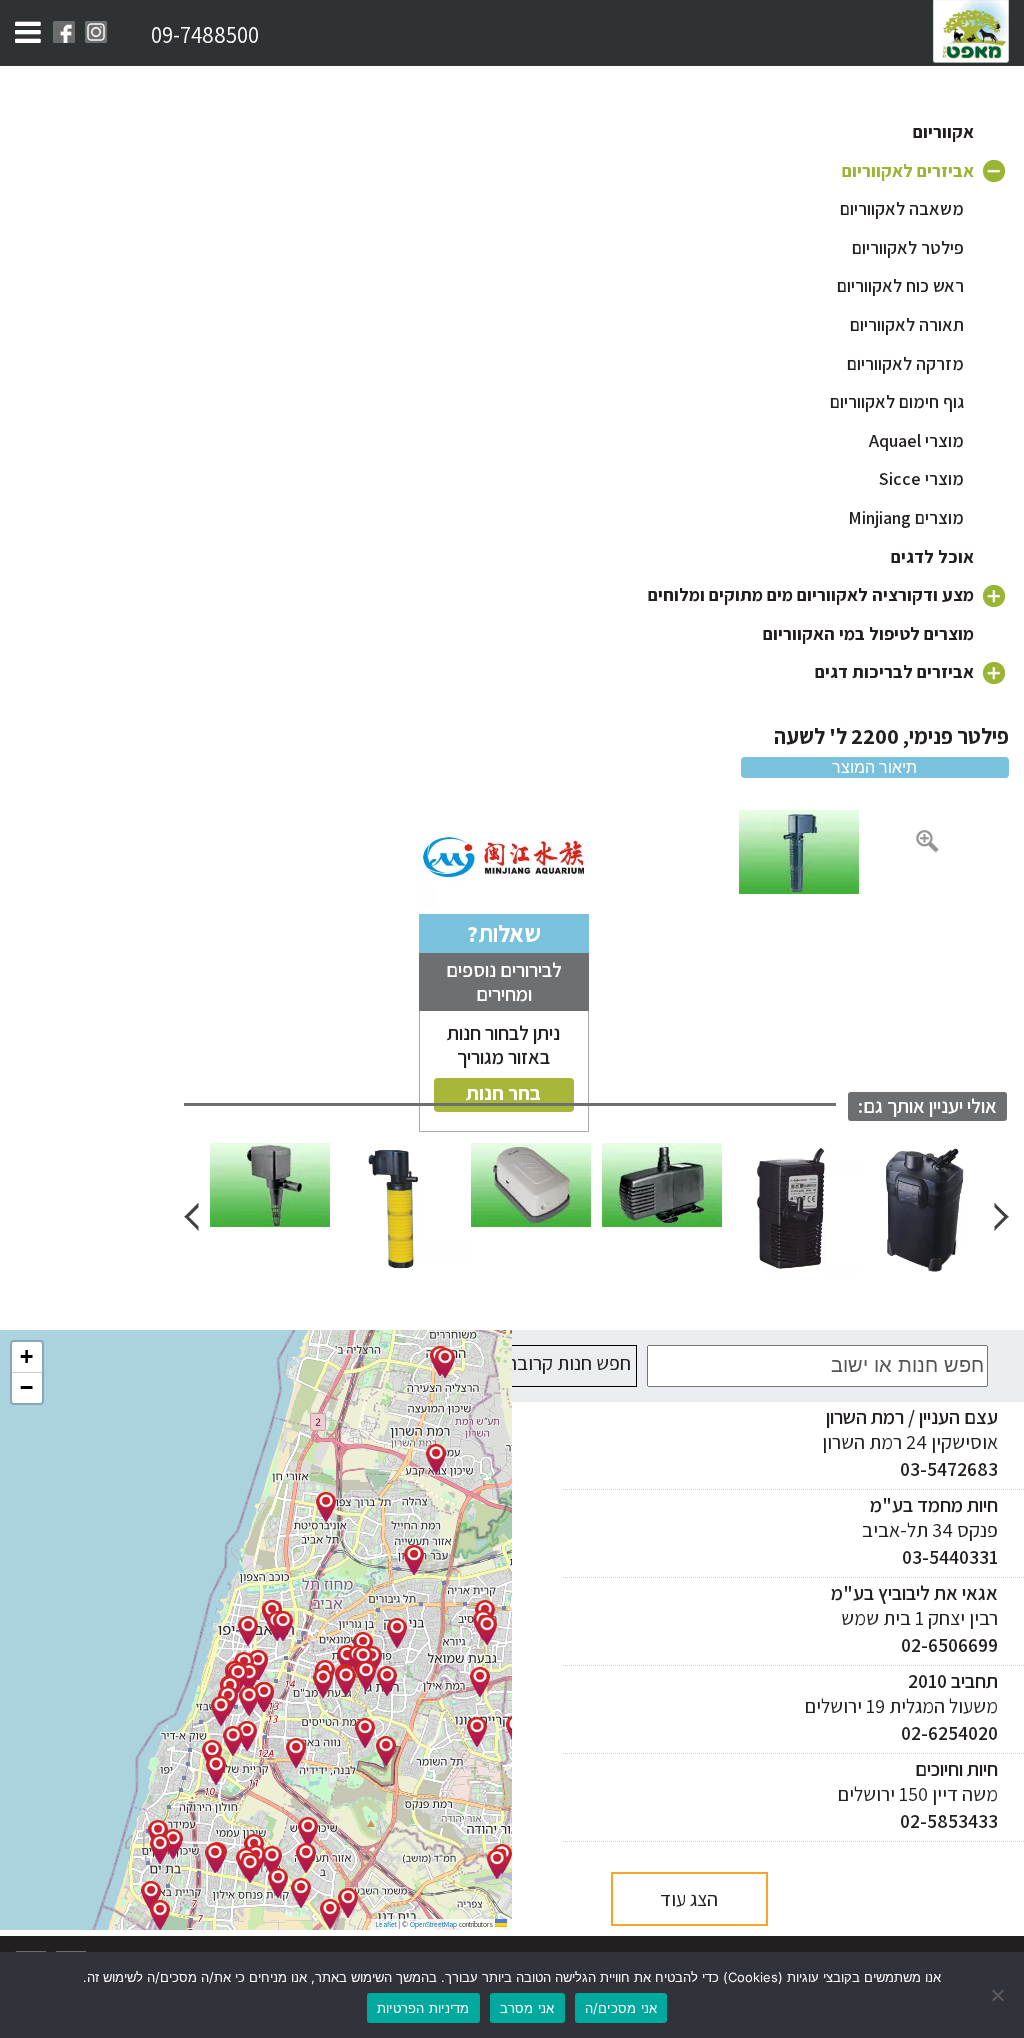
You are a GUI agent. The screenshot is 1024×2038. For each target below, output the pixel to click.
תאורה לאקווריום (907, 324)
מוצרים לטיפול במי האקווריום (868, 633)
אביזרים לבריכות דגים (894, 671)
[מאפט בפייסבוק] (64, 32)
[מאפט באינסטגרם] (96, 32)
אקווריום (943, 131)
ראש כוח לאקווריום (900, 285)
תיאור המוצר (874, 767)
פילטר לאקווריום (908, 247)
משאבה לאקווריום (902, 208)
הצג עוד (689, 1899)
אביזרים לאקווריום (908, 170)
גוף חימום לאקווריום (897, 401)
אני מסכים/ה (621, 2008)
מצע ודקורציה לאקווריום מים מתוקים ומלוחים (811, 594)
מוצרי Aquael (916, 440)
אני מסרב (527, 2008)
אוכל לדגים (932, 556)
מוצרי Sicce (921, 478)
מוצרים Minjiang (906, 517)
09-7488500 (205, 35)
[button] (436, 1459)
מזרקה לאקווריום (905, 363)
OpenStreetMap (433, 1924)
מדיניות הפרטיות (423, 2008)
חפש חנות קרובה (568, 1363)
